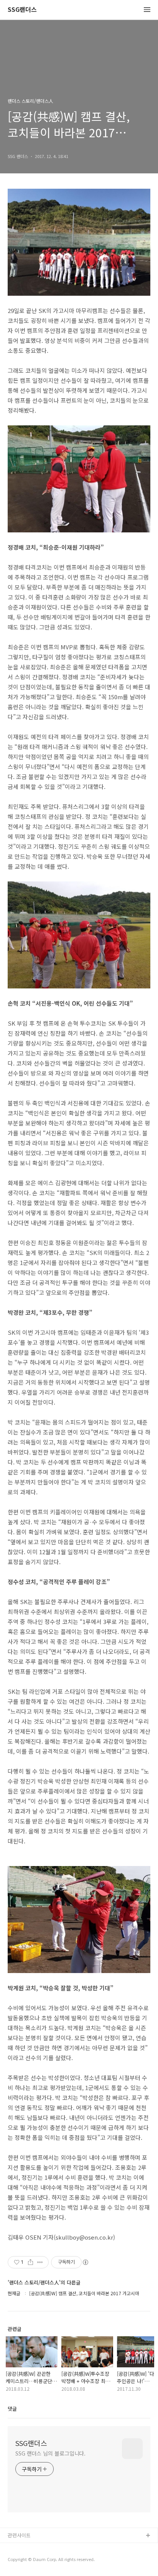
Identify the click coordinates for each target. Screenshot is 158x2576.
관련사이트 (19, 2535)
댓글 (12, 2409)
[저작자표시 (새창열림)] (85, 2262)
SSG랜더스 (22, 10)
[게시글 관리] (40, 2262)
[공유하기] (30, 2262)
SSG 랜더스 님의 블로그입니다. (50, 2453)
